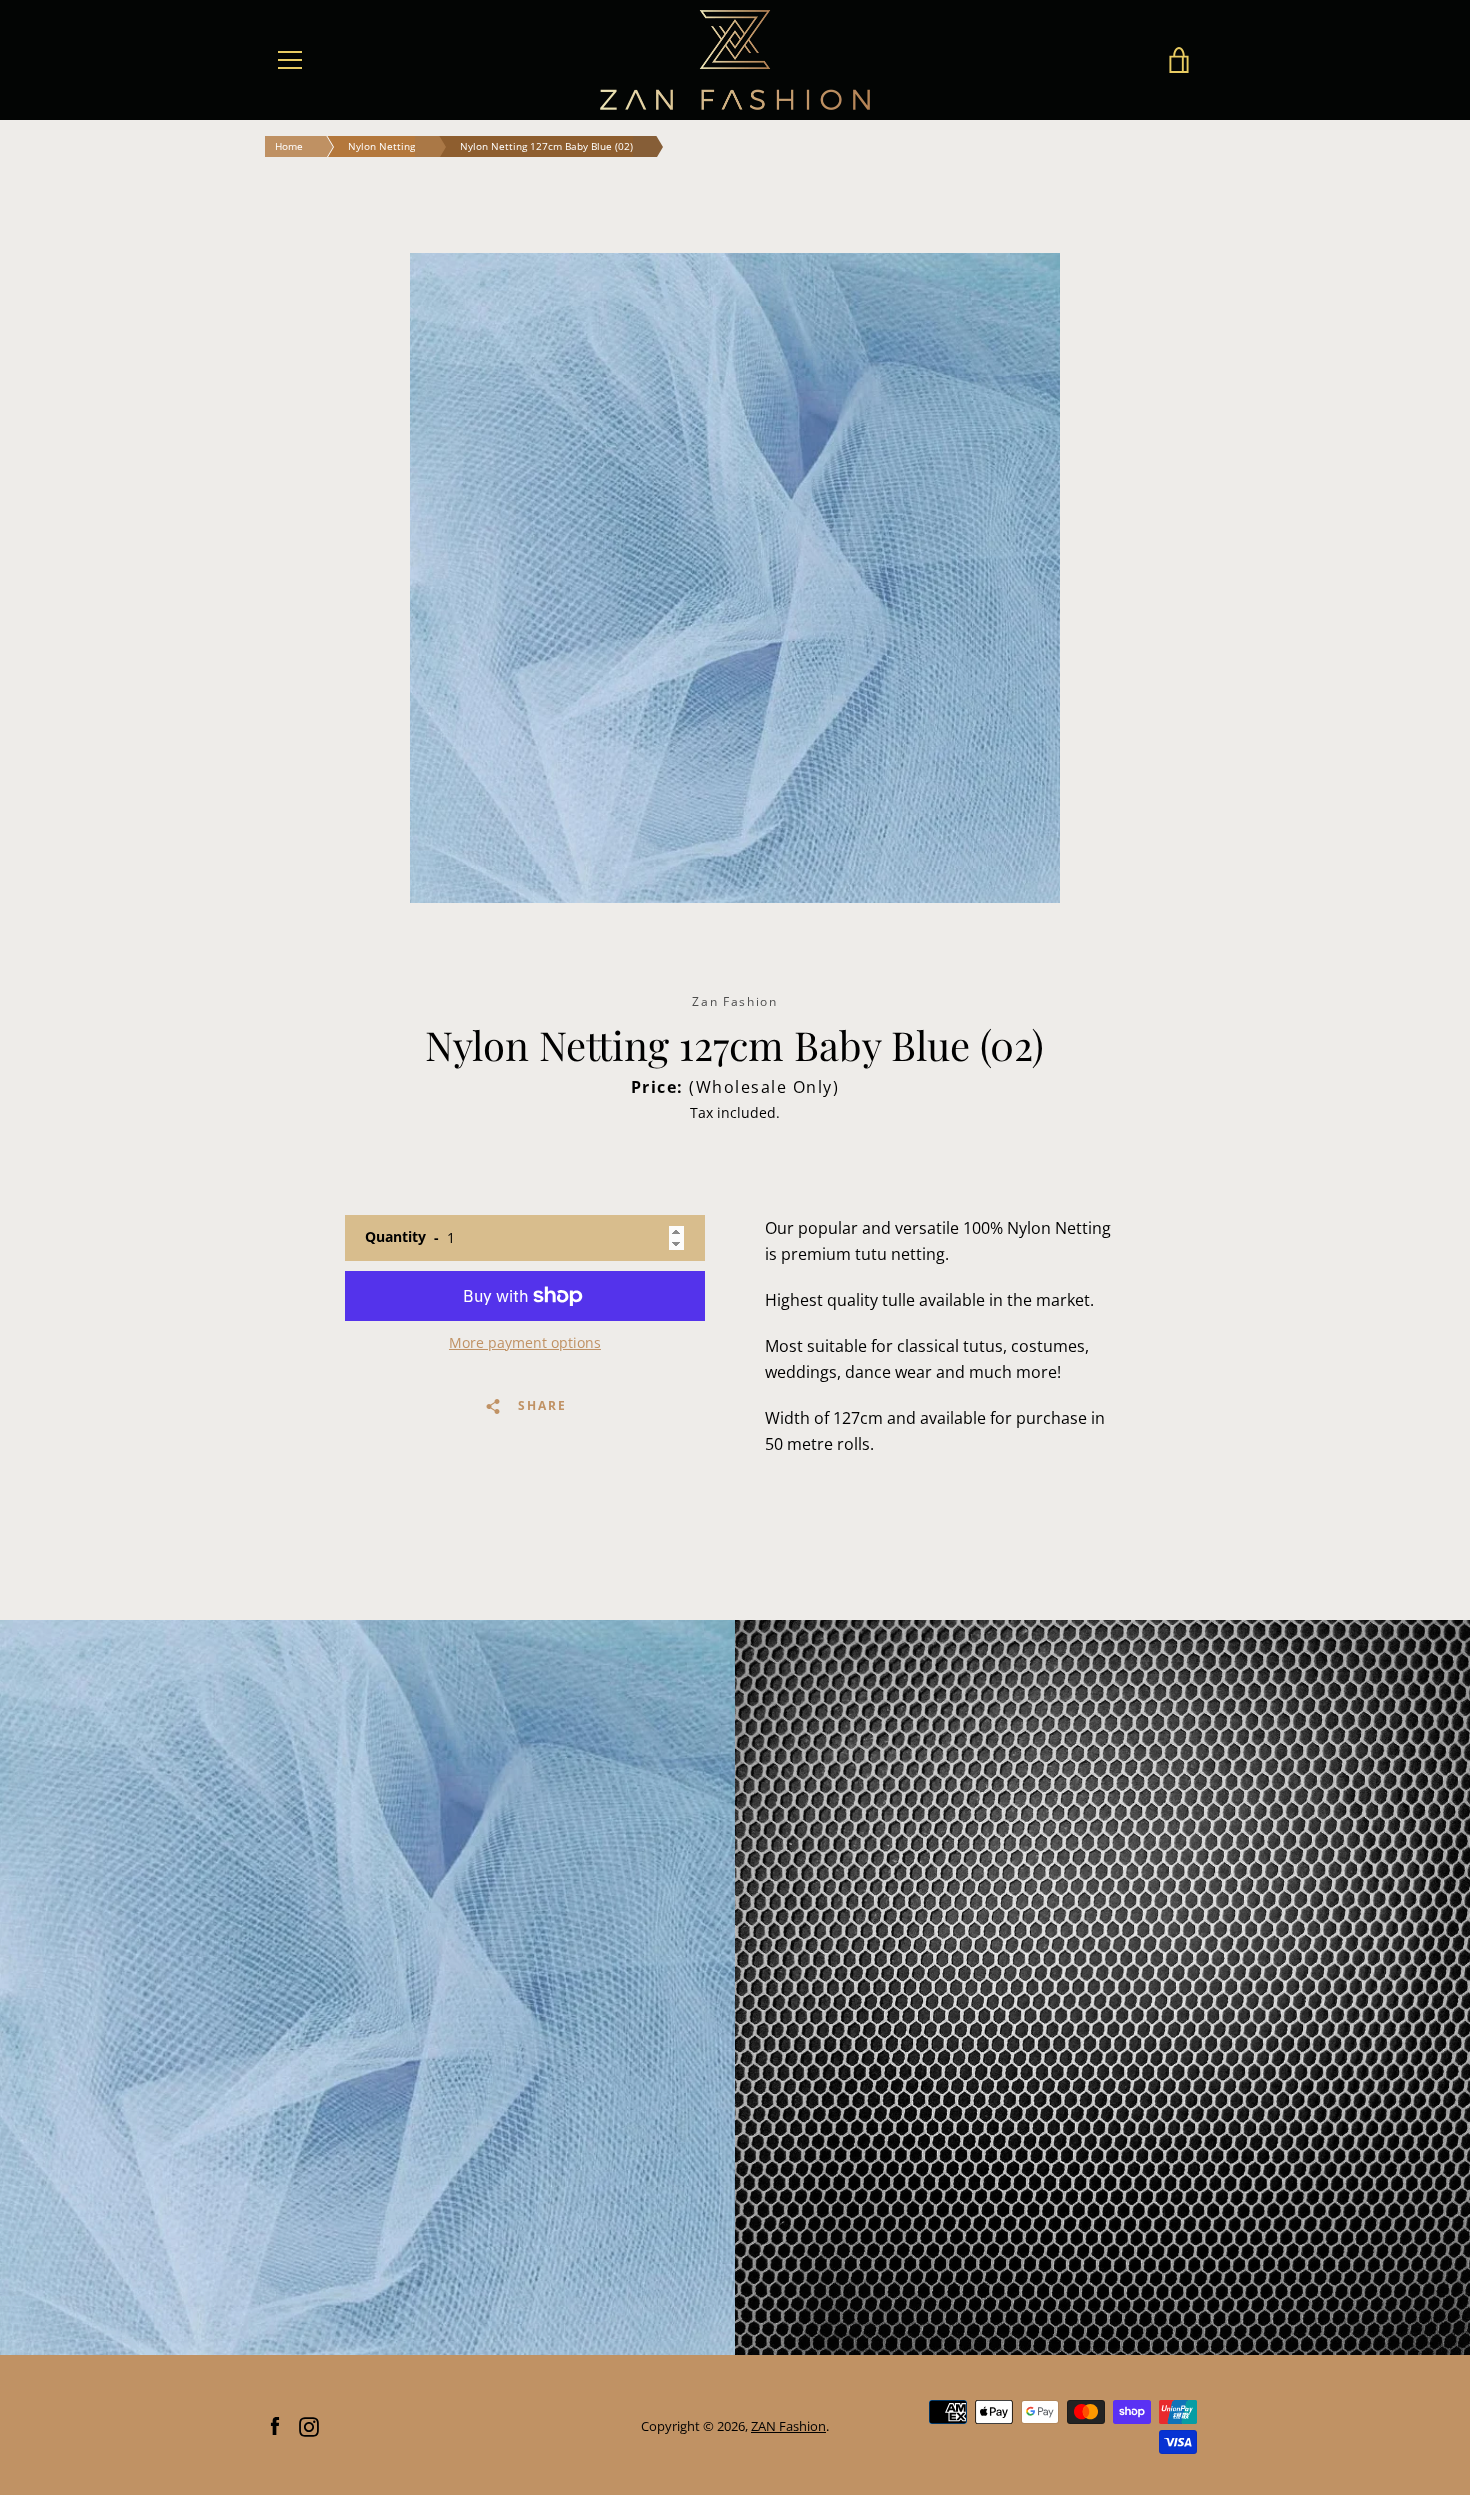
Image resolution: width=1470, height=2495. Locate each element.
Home (289, 146)
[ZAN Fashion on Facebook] (275, 2425)
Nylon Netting (381, 146)
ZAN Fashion (788, 2426)
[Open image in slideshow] (735, 578)
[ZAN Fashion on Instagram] (309, 2425)
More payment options (525, 1342)
